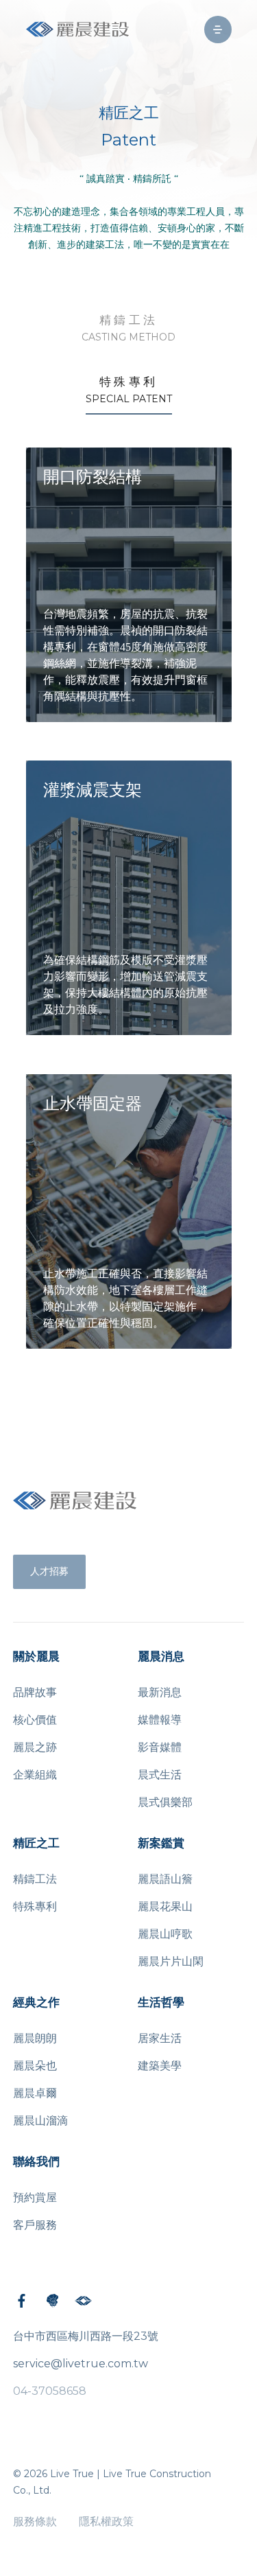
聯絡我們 (36, 2162)
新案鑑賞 (161, 1843)
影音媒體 (160, 1747)
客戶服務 (35, 2225)
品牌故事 (35, 1692)
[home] (77, 29)
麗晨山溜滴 (40, 2121)
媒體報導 (160, 1720)
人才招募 (49, 1571)
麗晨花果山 (165, 1906)
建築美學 (160, 2066)
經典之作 (36, 2003)
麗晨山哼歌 (165, 1934)
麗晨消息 (161, 1657)
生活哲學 (161, 2003)
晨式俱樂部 (165, 1802)
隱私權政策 (106, 2521)
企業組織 (35, 1775)
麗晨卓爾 (35, 2093)
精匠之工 (36, 1843)
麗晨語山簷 (165, 1879)
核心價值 (35, 1720)
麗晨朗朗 (35, 2038)
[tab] (128, 329)
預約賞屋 (35, 2197)
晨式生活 (160, 1775)
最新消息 (160, 1692)
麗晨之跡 (35, 1747)
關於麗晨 (36, 1657)
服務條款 (35, 2521)
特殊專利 (35, 1906)
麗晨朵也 (35, 2066)
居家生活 (160, 2038)
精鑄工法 (35, 1879)
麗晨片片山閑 (171, 1961)
